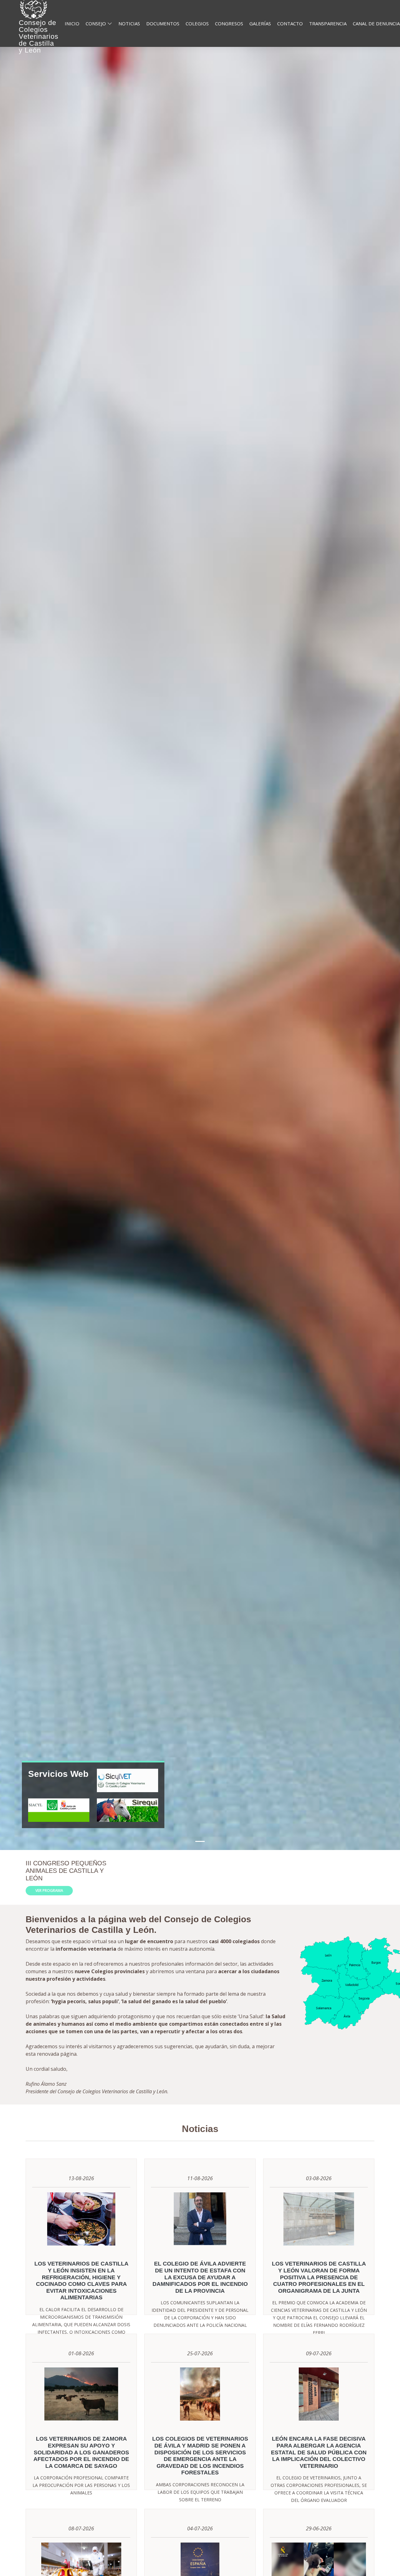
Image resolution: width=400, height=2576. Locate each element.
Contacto (290, 23)
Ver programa (49, 1890)
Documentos (163, 23)
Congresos (229, 23)
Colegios (197, 23)
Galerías (260, 23)
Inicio (72, 23)
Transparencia (328, 23)
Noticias (129, 23)
